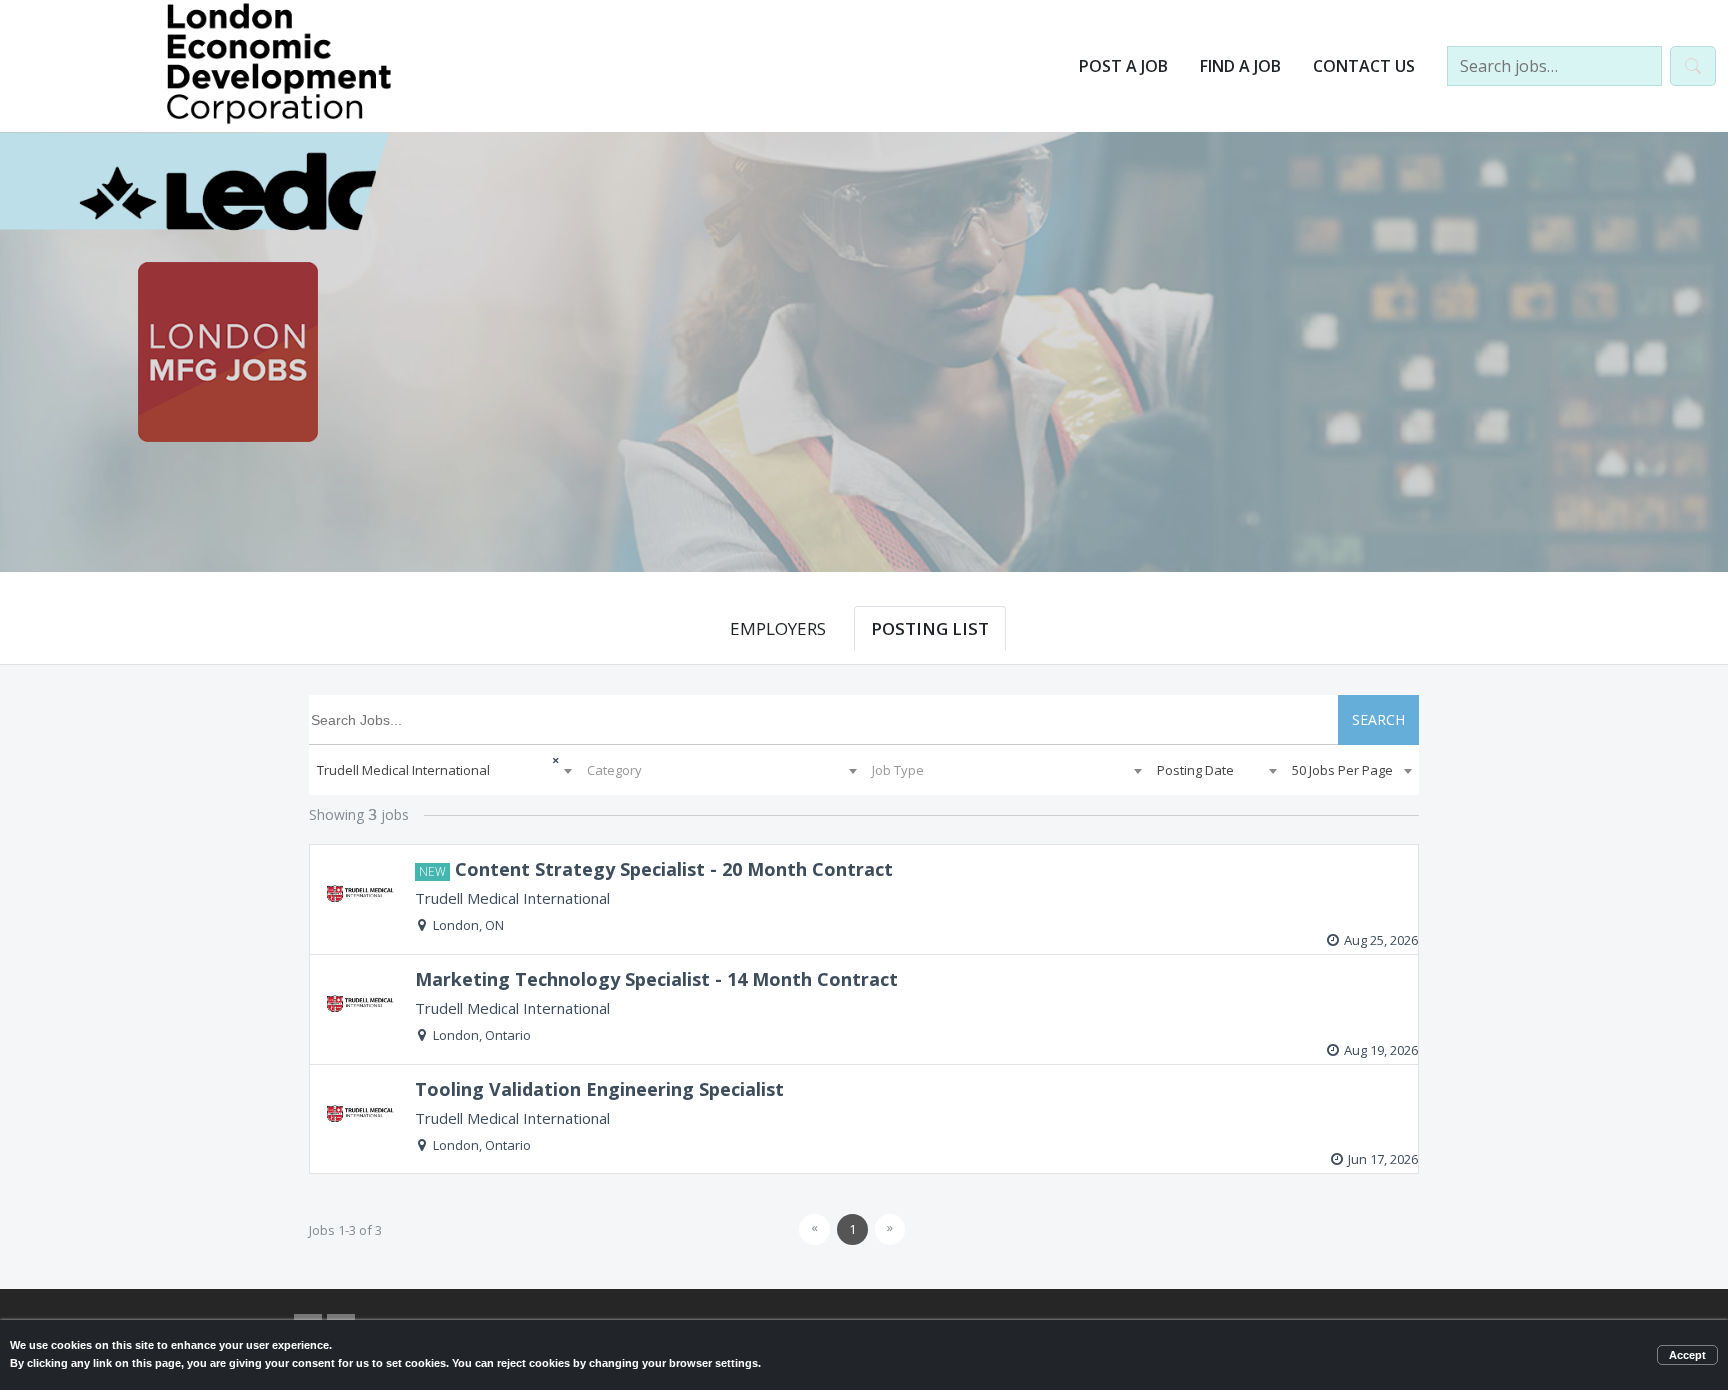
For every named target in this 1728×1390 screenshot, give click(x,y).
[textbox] (721, 770)
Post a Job (1123, 66)
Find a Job (1240, 66)
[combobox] (444, 770)
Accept (1687, 1355)
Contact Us (1364, 66)
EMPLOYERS (778, 628)
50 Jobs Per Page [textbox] (1342, 770)
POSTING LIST (930, 628)
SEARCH (1378, 719)
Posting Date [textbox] (1195, 770)
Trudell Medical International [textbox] (403, 770)
